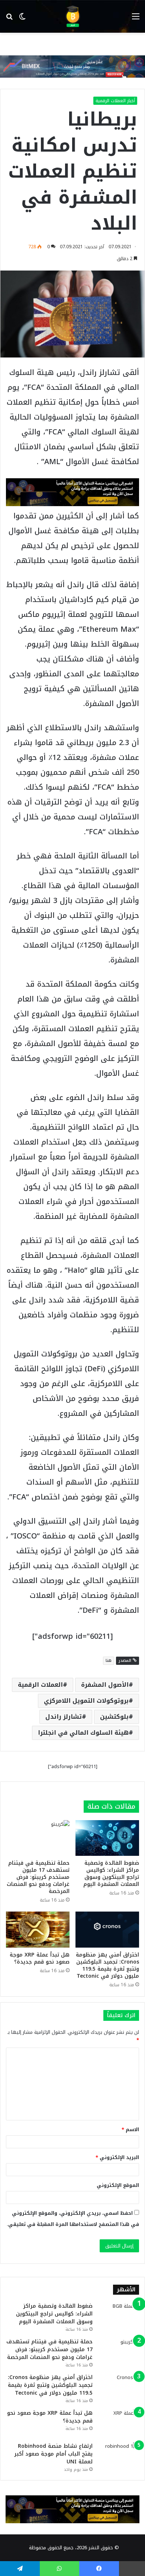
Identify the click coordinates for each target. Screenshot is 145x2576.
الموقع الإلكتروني (118, 2185)
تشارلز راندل (64, 1717)
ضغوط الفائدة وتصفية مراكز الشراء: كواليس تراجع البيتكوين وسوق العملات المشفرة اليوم (111, 1874)
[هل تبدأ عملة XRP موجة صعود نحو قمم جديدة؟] (38, 1929)
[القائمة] (136, 19)
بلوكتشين (114, 1717)
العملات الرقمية (40, 1685)
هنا (109, 1661)
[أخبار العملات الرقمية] (72, 16)
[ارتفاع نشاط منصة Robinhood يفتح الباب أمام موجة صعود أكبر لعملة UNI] (119, 2456)
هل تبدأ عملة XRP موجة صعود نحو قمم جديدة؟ (40, 1958)
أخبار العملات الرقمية (115, 101)
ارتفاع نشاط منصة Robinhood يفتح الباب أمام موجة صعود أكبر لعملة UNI (53, 2454)
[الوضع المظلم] (22, 19)
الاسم (130, 2130)
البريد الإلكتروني (117, 2157)
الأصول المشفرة (105, 1685)
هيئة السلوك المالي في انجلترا (83, 1733)
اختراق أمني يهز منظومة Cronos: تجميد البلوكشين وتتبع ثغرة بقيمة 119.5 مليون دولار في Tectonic (107, 1965)
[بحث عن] (9, 19)
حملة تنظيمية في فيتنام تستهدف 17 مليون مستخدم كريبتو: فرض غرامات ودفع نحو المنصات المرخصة (38, 1877)
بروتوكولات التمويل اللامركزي (86, 1701)
